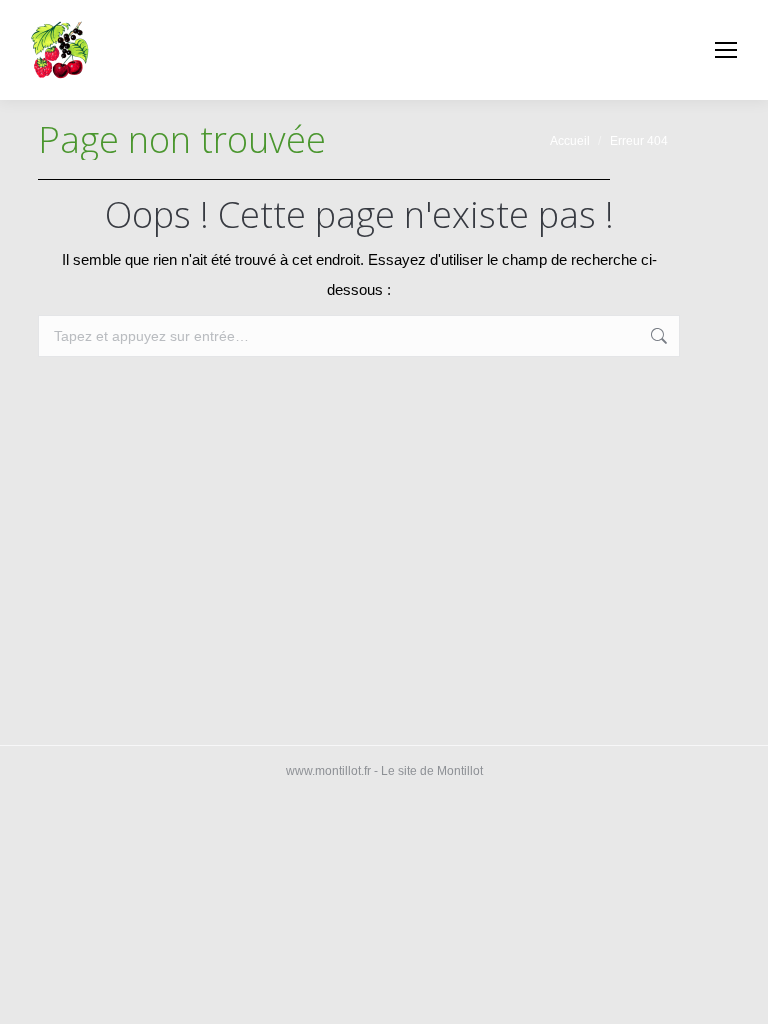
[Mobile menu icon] (726, 50)
